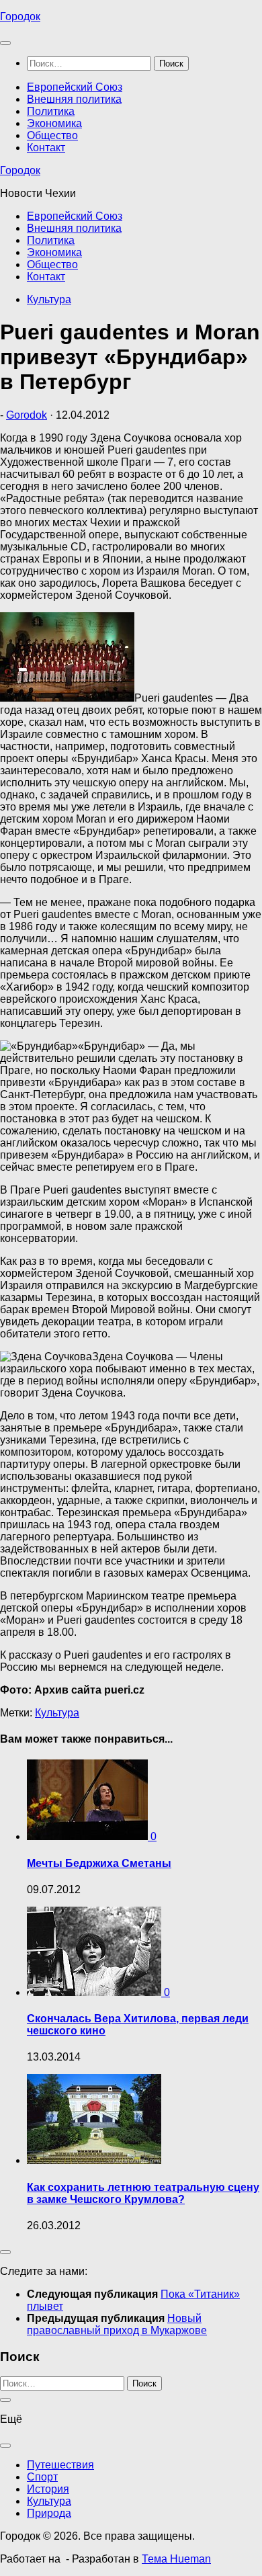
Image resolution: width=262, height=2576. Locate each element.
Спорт (42, 2477)
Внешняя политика (74, 99)
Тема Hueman (176, 2559)
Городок (20, 16)
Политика (51, 111)
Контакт (46, 148)
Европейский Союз (75, 87)
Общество (52, 135)
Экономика (54, 123)
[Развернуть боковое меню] (5, 2252)
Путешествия (60, 2465)
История (48, 2489)
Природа (49, 2513)
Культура (49, 299)
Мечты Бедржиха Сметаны (99, 1863)
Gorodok (27, 415)
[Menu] (5, 43)
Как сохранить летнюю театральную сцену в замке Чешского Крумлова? (143, 2193)
